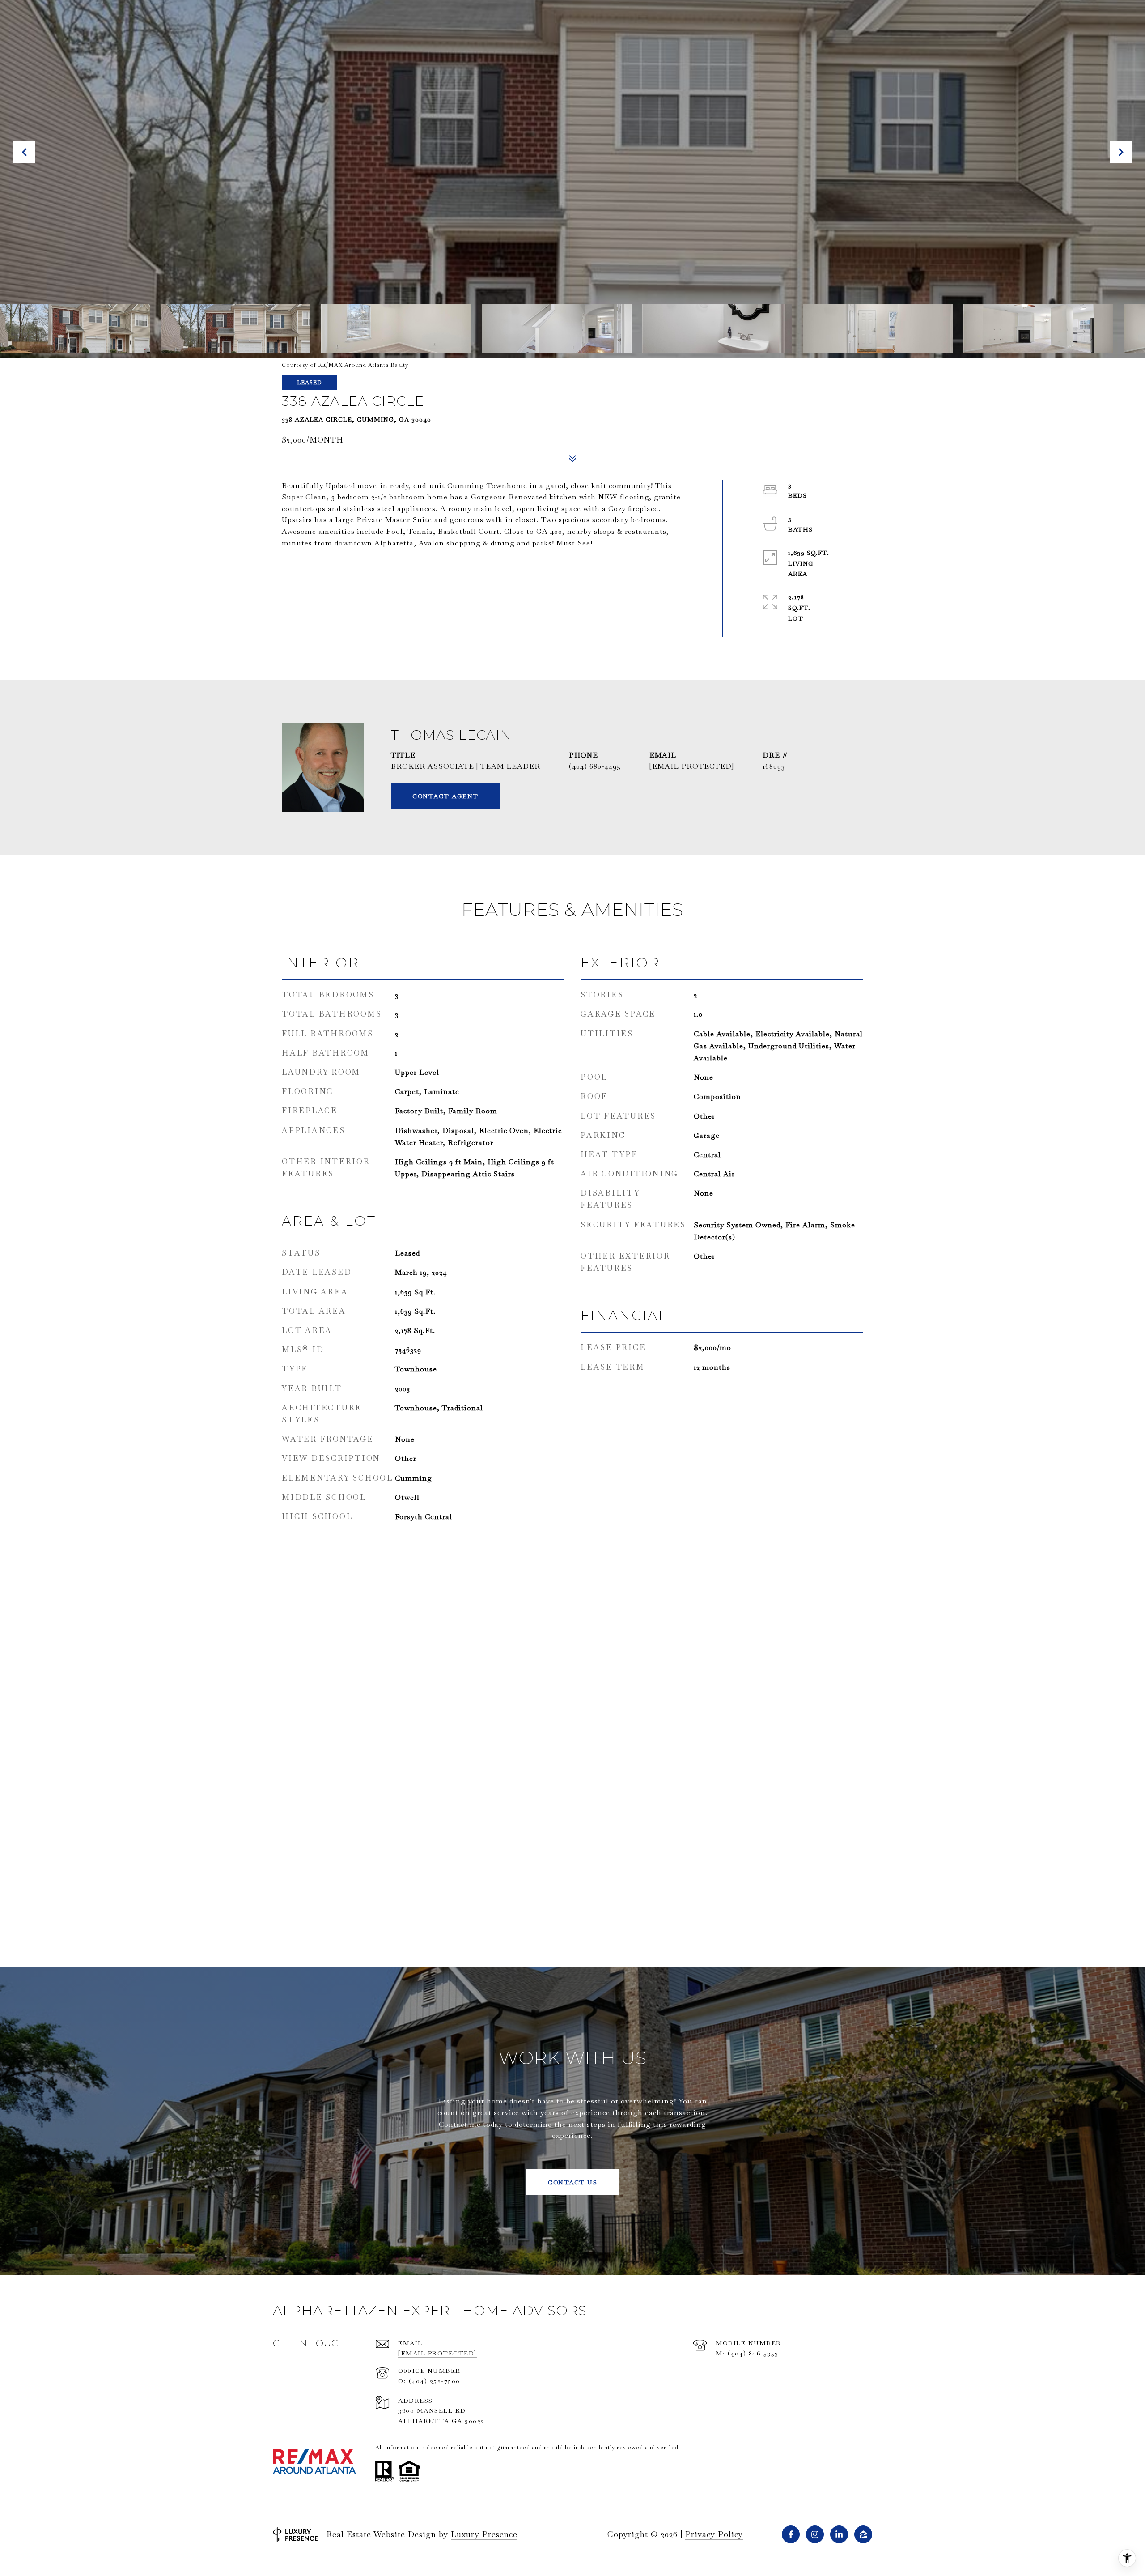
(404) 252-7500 (435, 2381)
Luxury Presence (484, 2534)
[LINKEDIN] (839, 2534)
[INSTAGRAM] (815, 2534)
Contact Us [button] (572, 2182)
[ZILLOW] (863, 2534)
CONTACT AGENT (445, 796)
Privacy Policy (714, 2534)
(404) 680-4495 (595, 766)
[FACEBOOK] (791, 2534)
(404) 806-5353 (753, 2353)
